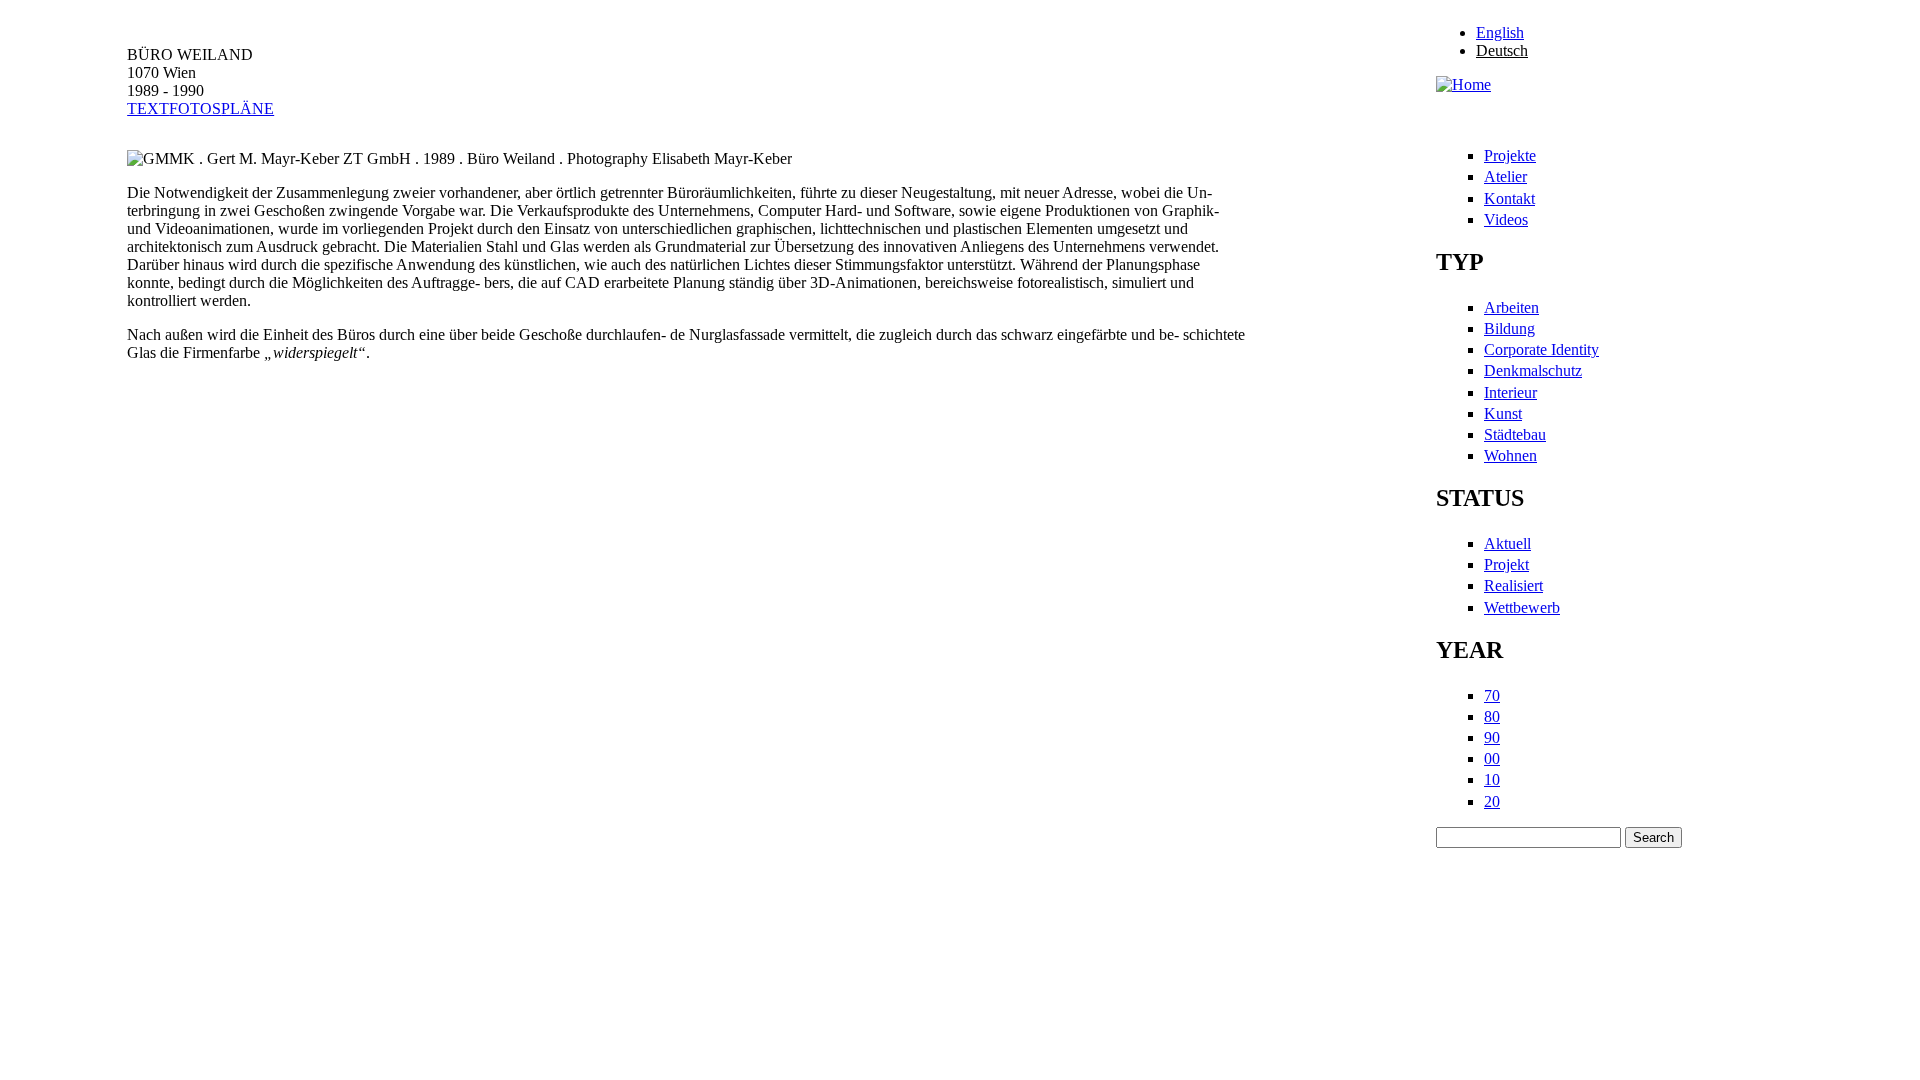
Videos (1506, 219)
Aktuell (1507, 543)
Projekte (1510, 155)
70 (1492, 695)
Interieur (1510, 392)
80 (1492, 716)
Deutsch (1502, 50)
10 (1492, 779)
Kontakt (1509, 198)
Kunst (1503, 413)
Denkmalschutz (1533, 370)
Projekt (1506, 564)
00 (1492, 758)
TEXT (148, 108)
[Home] (1463, 84)
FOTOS (195, 108)
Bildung (1509, 328)
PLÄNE (247, 108)
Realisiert (1513, 585)
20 (1492, 801)
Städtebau (1515, 434)
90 (1492, 737)
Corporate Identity (1541, 349)
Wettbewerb (1522, 607)
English (1500, 32)
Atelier (1505, 176)
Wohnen (1510, 455)
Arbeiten (1511, 307)
